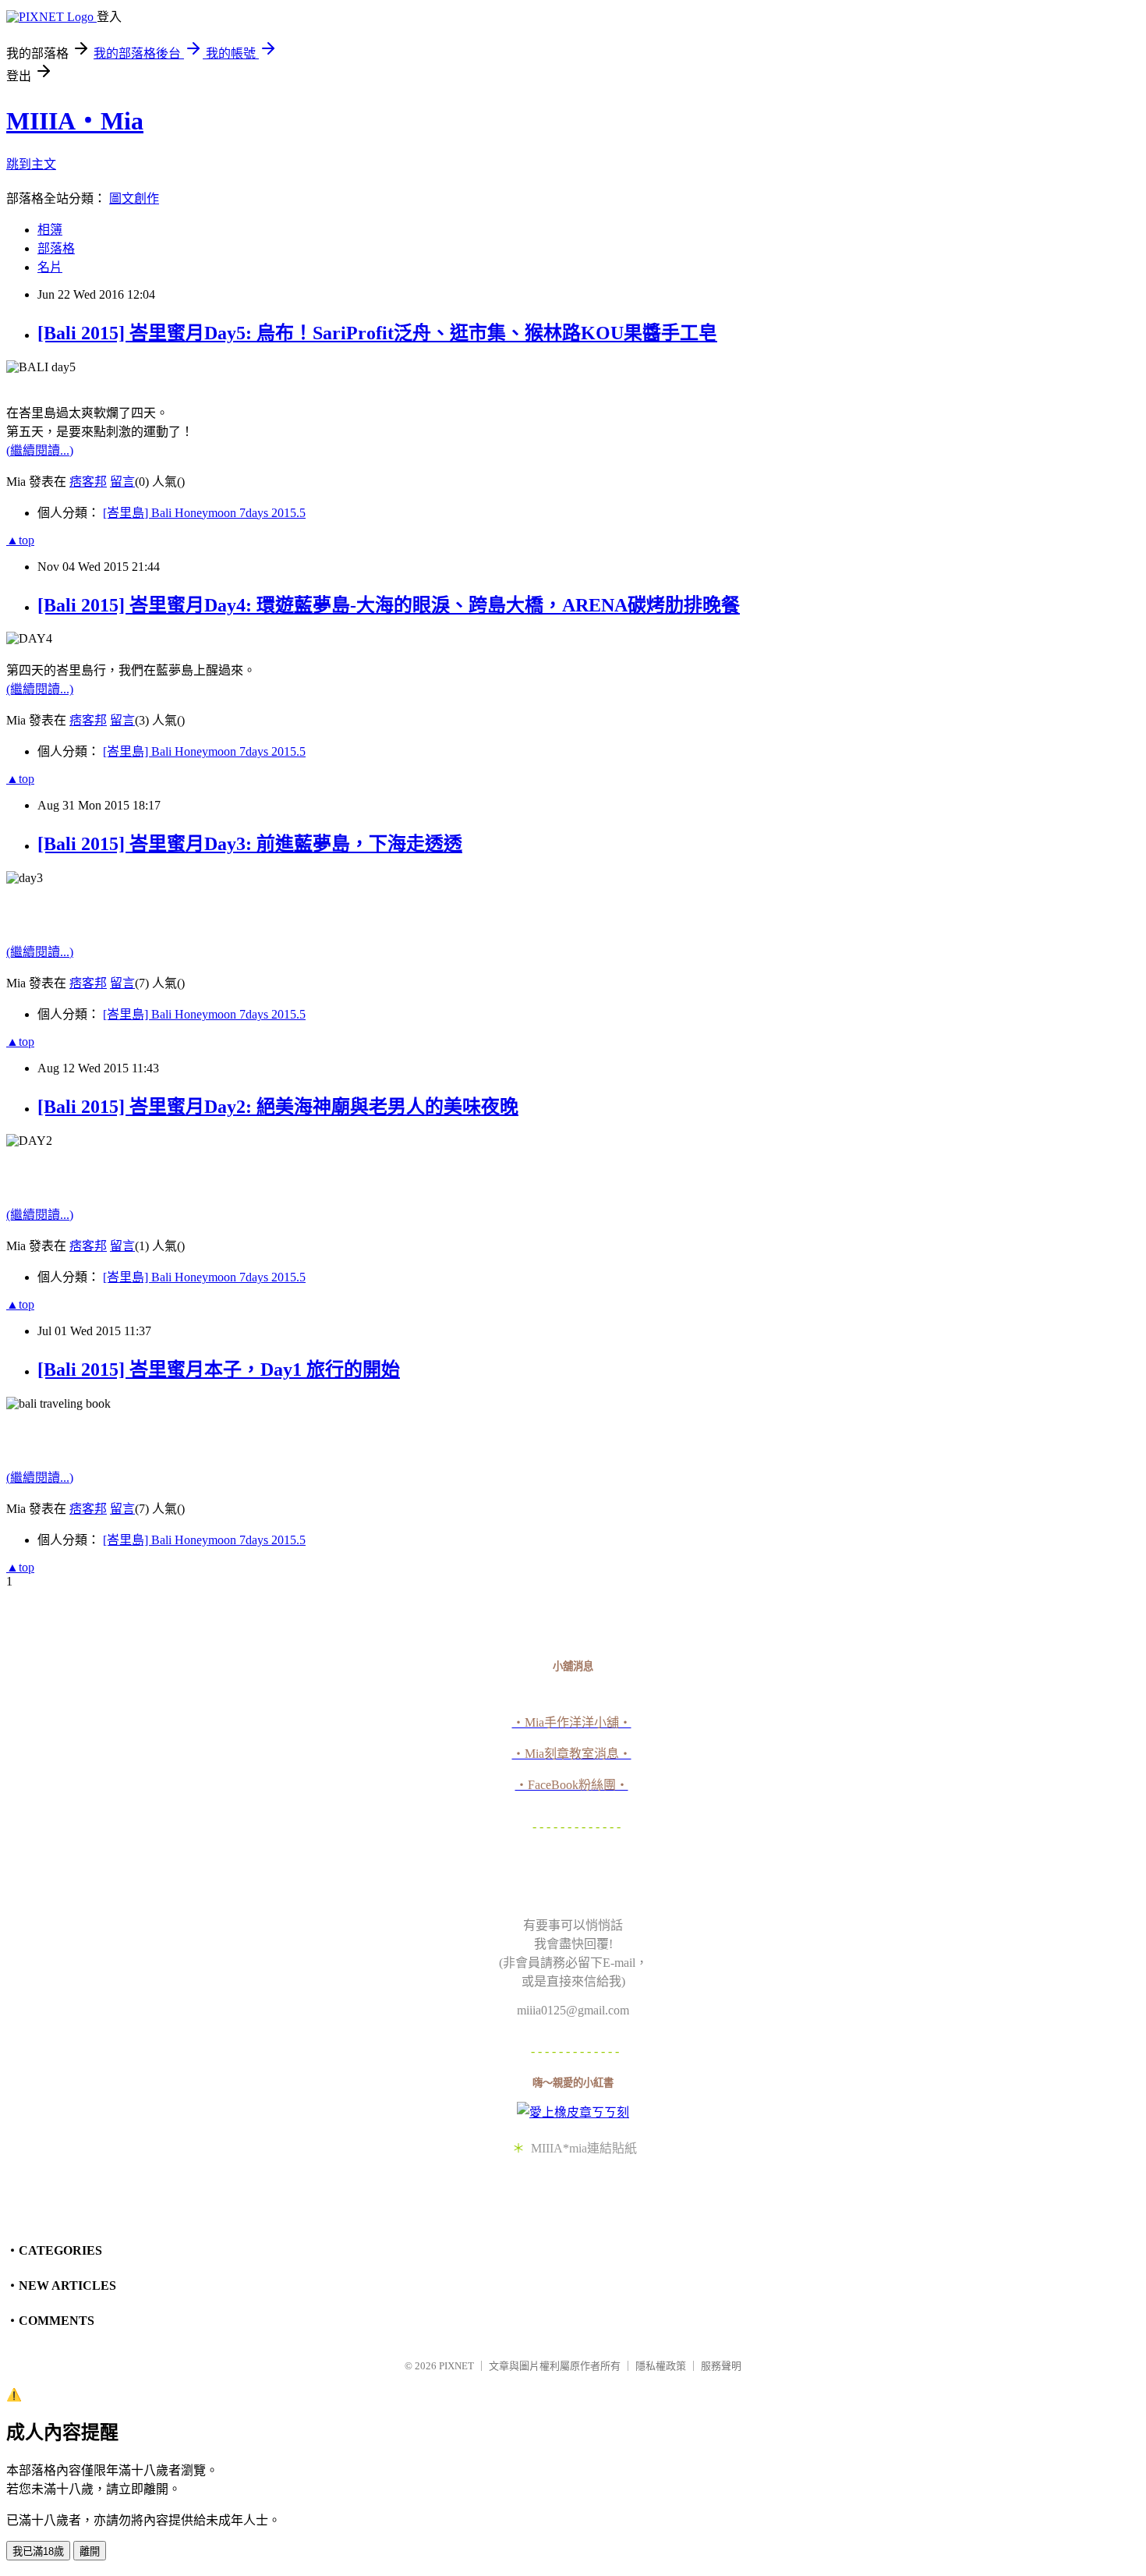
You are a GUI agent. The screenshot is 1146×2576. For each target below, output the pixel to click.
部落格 (56, 248)
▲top (20, 540)
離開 (90, 2551)
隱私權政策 (661, 2366)
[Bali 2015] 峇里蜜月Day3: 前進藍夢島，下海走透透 (250, 844)
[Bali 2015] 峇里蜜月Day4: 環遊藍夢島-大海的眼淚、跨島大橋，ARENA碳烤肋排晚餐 (389, 605)
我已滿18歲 (38, 2551)
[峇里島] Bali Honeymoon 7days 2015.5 (204, 513)
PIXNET (456, 2366)
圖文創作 (134, 198)
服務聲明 (721, 2366)
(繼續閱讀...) (40, 450)
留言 (122, 482)
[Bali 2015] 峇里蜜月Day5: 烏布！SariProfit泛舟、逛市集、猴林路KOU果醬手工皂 (377, 333)
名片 (50, 267)
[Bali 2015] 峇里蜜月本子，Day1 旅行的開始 (219, 1369)
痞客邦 (88, 482)
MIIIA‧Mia (75, 121)
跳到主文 (31, 164)
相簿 (50, 230)
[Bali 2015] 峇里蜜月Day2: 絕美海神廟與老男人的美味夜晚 (278, 1107)
